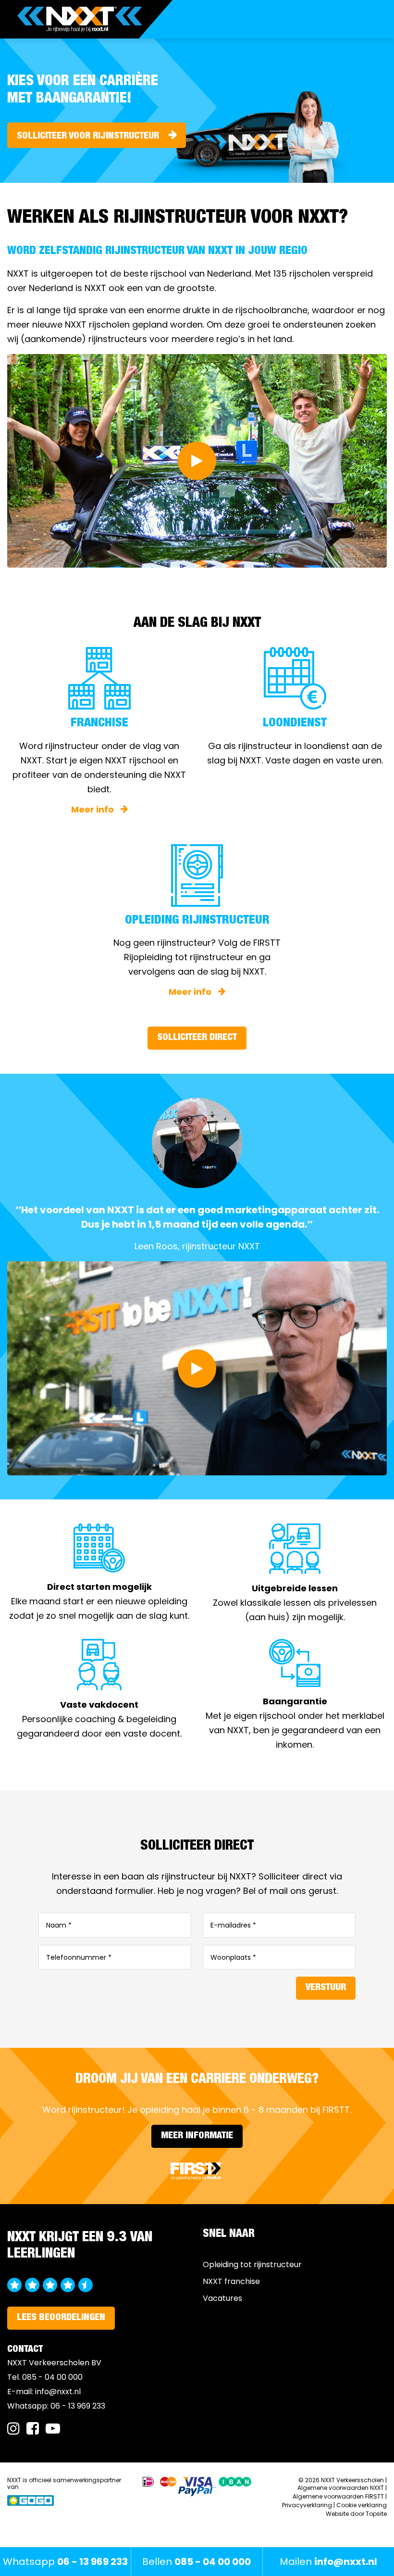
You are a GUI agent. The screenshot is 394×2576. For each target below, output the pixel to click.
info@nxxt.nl (58, 2392)
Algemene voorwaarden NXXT (341, 2488)
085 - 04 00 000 (52, 2377)
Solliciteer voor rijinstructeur (88, 137)
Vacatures (222, 2298)
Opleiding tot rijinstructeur (252, 2265)
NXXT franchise (231, 2281)
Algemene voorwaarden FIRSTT (338, 2496)
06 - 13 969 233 (78, 2406)
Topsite (376, 2514)
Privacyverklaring (307, 2505)
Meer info (93, 809)
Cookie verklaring (362, 2505)
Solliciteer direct (197, 1038)
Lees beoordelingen (61, 2318)
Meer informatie (197, 2136)
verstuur (326, 1988)
